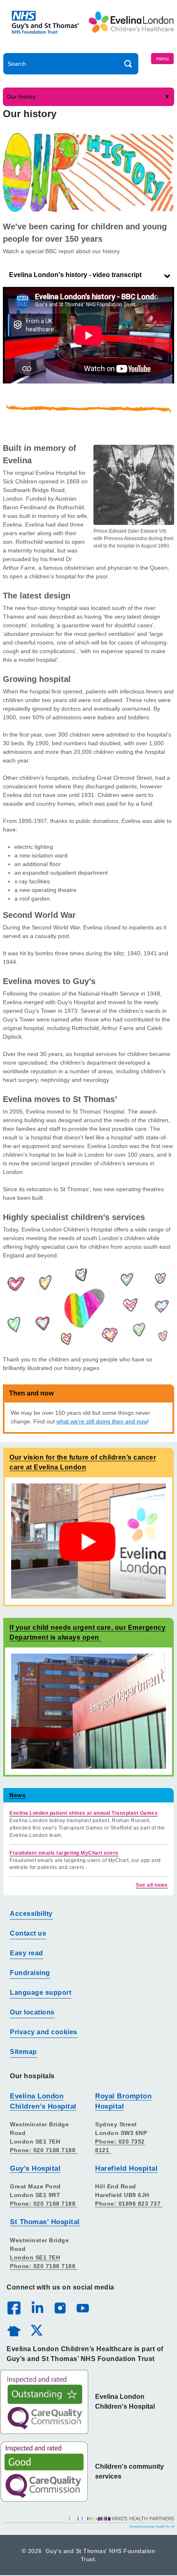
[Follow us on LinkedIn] (37, 2308)
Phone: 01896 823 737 (129, 2204)
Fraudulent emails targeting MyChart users (64, 1853)
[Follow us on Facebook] (14, 2308)
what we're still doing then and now (102, 1421)
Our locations (32, 2012)
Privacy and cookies (44, 2032)
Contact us (28, 1933)
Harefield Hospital (126, 2168)
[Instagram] (60, 2308)
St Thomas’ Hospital (45, 2222)
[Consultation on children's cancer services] (88, 1541)
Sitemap (23, 2052)
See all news (152, 1885)
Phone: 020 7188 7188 (44, 2150)
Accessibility (31, 1914)
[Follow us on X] (36, 2330)
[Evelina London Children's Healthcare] (131, 28)
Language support (41, 1993)
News (17, 1795)
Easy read (27, 1953)
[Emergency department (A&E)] (88, 1711)
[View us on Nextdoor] (14, 2330)
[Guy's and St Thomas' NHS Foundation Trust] (46, 28)
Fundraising (30, 1973)
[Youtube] (82, 2308)
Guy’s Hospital (35, 2168)
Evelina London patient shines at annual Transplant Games (84, 1813)
